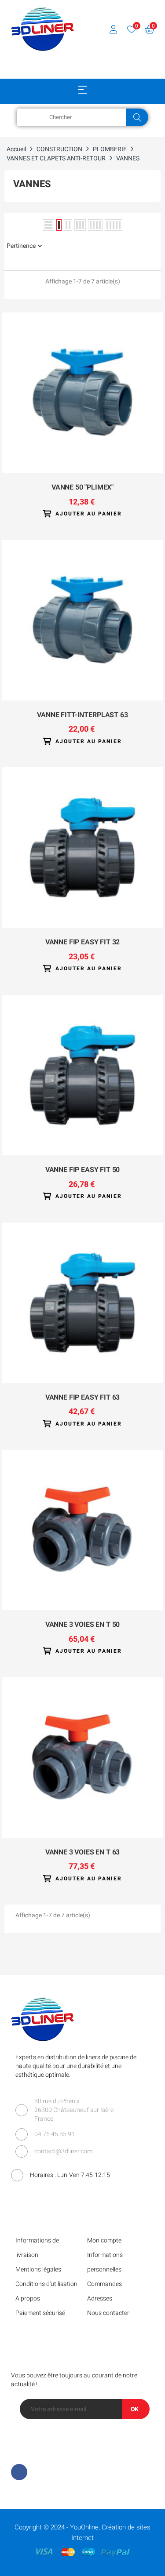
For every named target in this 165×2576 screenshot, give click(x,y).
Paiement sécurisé (40, 2313)
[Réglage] (114, 29)
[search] (137, 117)
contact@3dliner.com (63, 2151)
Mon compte (104, 2240)
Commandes (104, 2284)
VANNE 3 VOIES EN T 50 (83, 1625)
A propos (28, 2298)
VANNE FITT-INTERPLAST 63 (82, 715)
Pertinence (21, 246)
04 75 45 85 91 (55, 2134)
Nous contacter (108, 2313)
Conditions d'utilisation (46, 2284)
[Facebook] (19, 2472)
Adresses (100, 2298)
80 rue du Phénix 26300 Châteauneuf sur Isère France (74, 2110)
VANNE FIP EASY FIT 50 (83, 1170)
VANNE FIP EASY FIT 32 (83, 943)
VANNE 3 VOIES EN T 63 (83, 1853)
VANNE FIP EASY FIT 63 (83, 1398)
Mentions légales (38, 2269)
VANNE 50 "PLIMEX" (82, 488)
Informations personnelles (105, 2262)
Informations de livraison (37, 2248)
